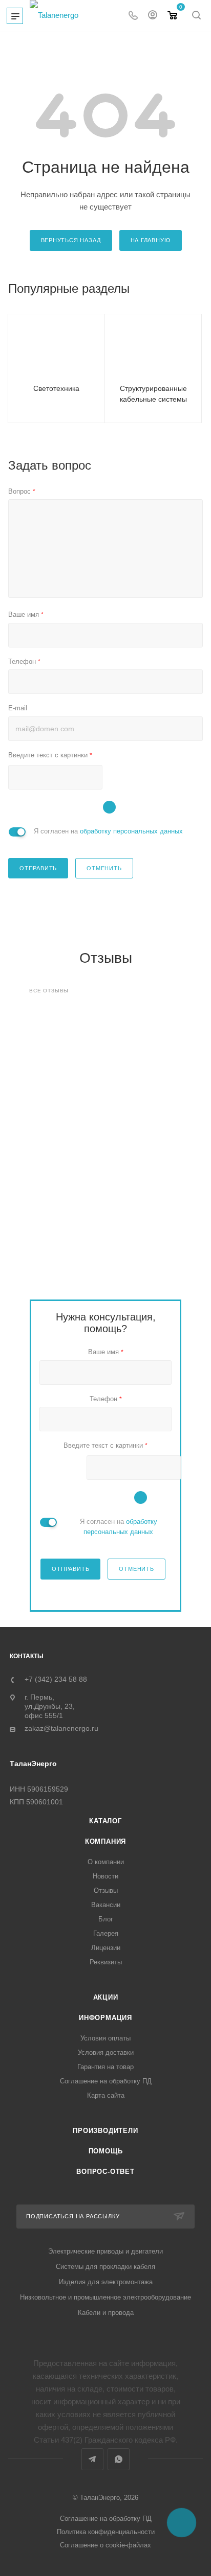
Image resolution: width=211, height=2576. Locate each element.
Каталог (105, 1821)
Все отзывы (49, 991)
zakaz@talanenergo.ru (61, 1728)
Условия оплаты (105, 2038)
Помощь (106, 2151)
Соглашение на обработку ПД (106, 2081)
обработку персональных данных (131, 831)
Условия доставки (106, 2052)
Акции (106, 1997)
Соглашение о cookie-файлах (105, 2545)
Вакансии (106, 1905)
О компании (106, 1862)
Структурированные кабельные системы (153, 394)
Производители (105, 2131)
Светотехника (56, 388)
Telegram (92, 2459)
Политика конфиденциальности (106, 2532)
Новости (105, 1876)
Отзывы (106, 1890)
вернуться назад (71, 240)
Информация (105, 2018)
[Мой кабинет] (153, 16)
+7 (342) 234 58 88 (56, 1679)
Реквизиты (106, 1962)
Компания (105, 1841)
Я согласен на (108, 831)
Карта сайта (106, 2095)
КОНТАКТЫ (27, 1656)
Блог (106, 1919)
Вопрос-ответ (105, 2172)
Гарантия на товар (105, 2067)
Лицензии (106, 1948)
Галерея (106, 1933)
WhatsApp (119, 2459)
